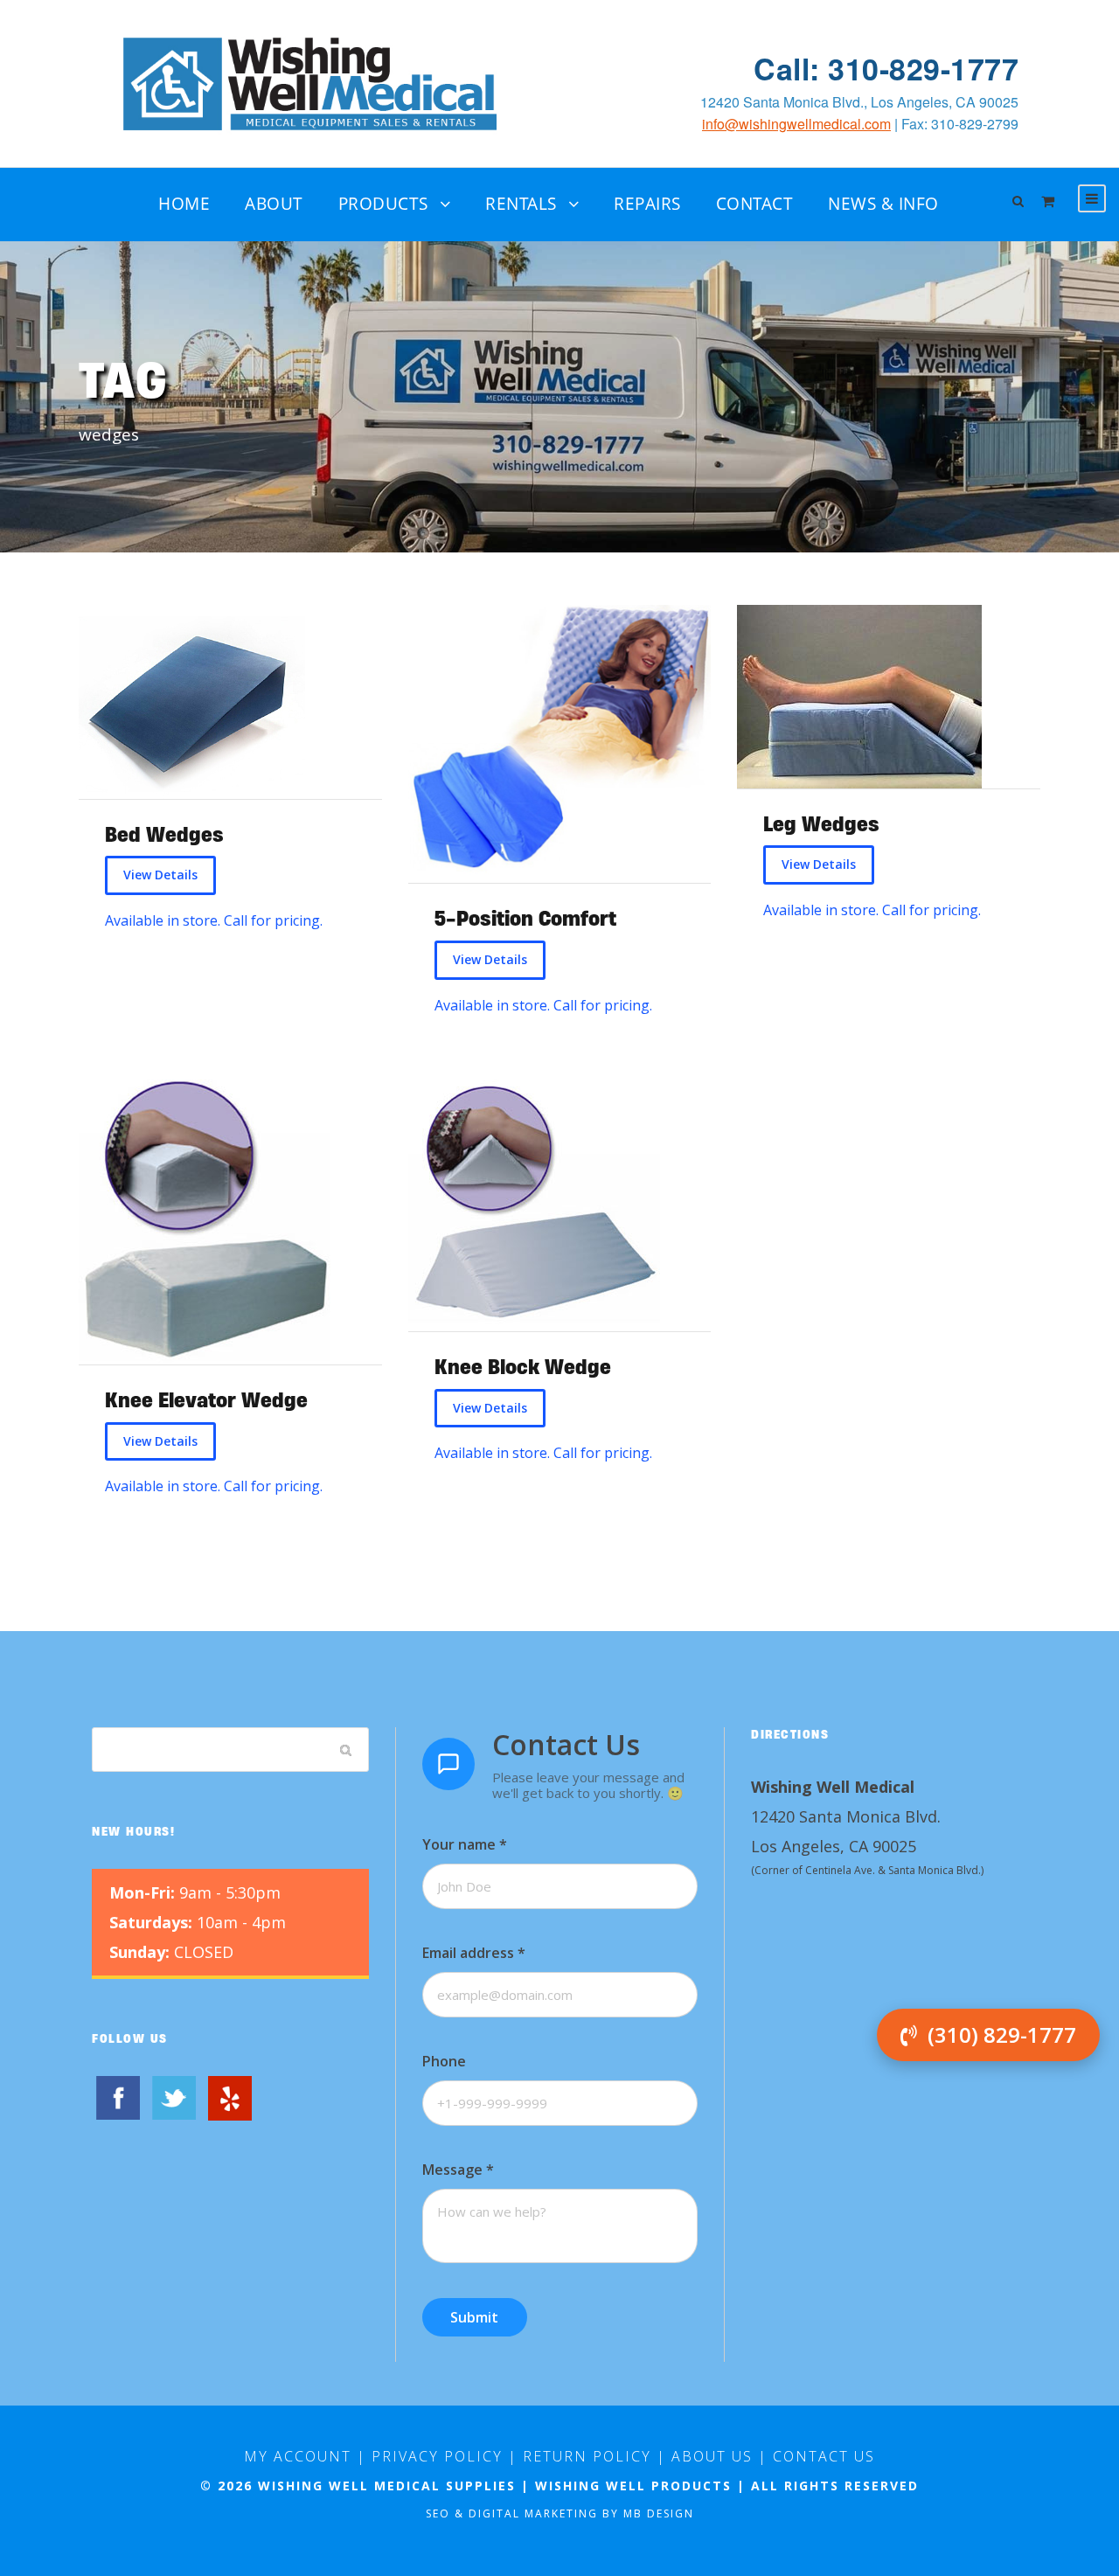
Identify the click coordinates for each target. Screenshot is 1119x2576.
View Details (160, 875)
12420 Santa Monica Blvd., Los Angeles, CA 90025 (859, 102)
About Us (712, 2456)
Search (346, 1749)
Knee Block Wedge (523, 1367)
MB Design (659, 2514)
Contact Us (824, 2456)
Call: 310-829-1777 (886, 69)
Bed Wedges (164, 834)
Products (383, 204)
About (274, 204)
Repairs (647, 204)
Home (184, 204)
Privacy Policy (437, 2456)
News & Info (883, 204)
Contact (755, 204)
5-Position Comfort (525, 918)
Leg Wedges (821, 824)
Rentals (521, 204)
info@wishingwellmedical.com (796, 124)
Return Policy (587, 2456)
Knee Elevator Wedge (206, 1400)
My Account (298, 2456)
